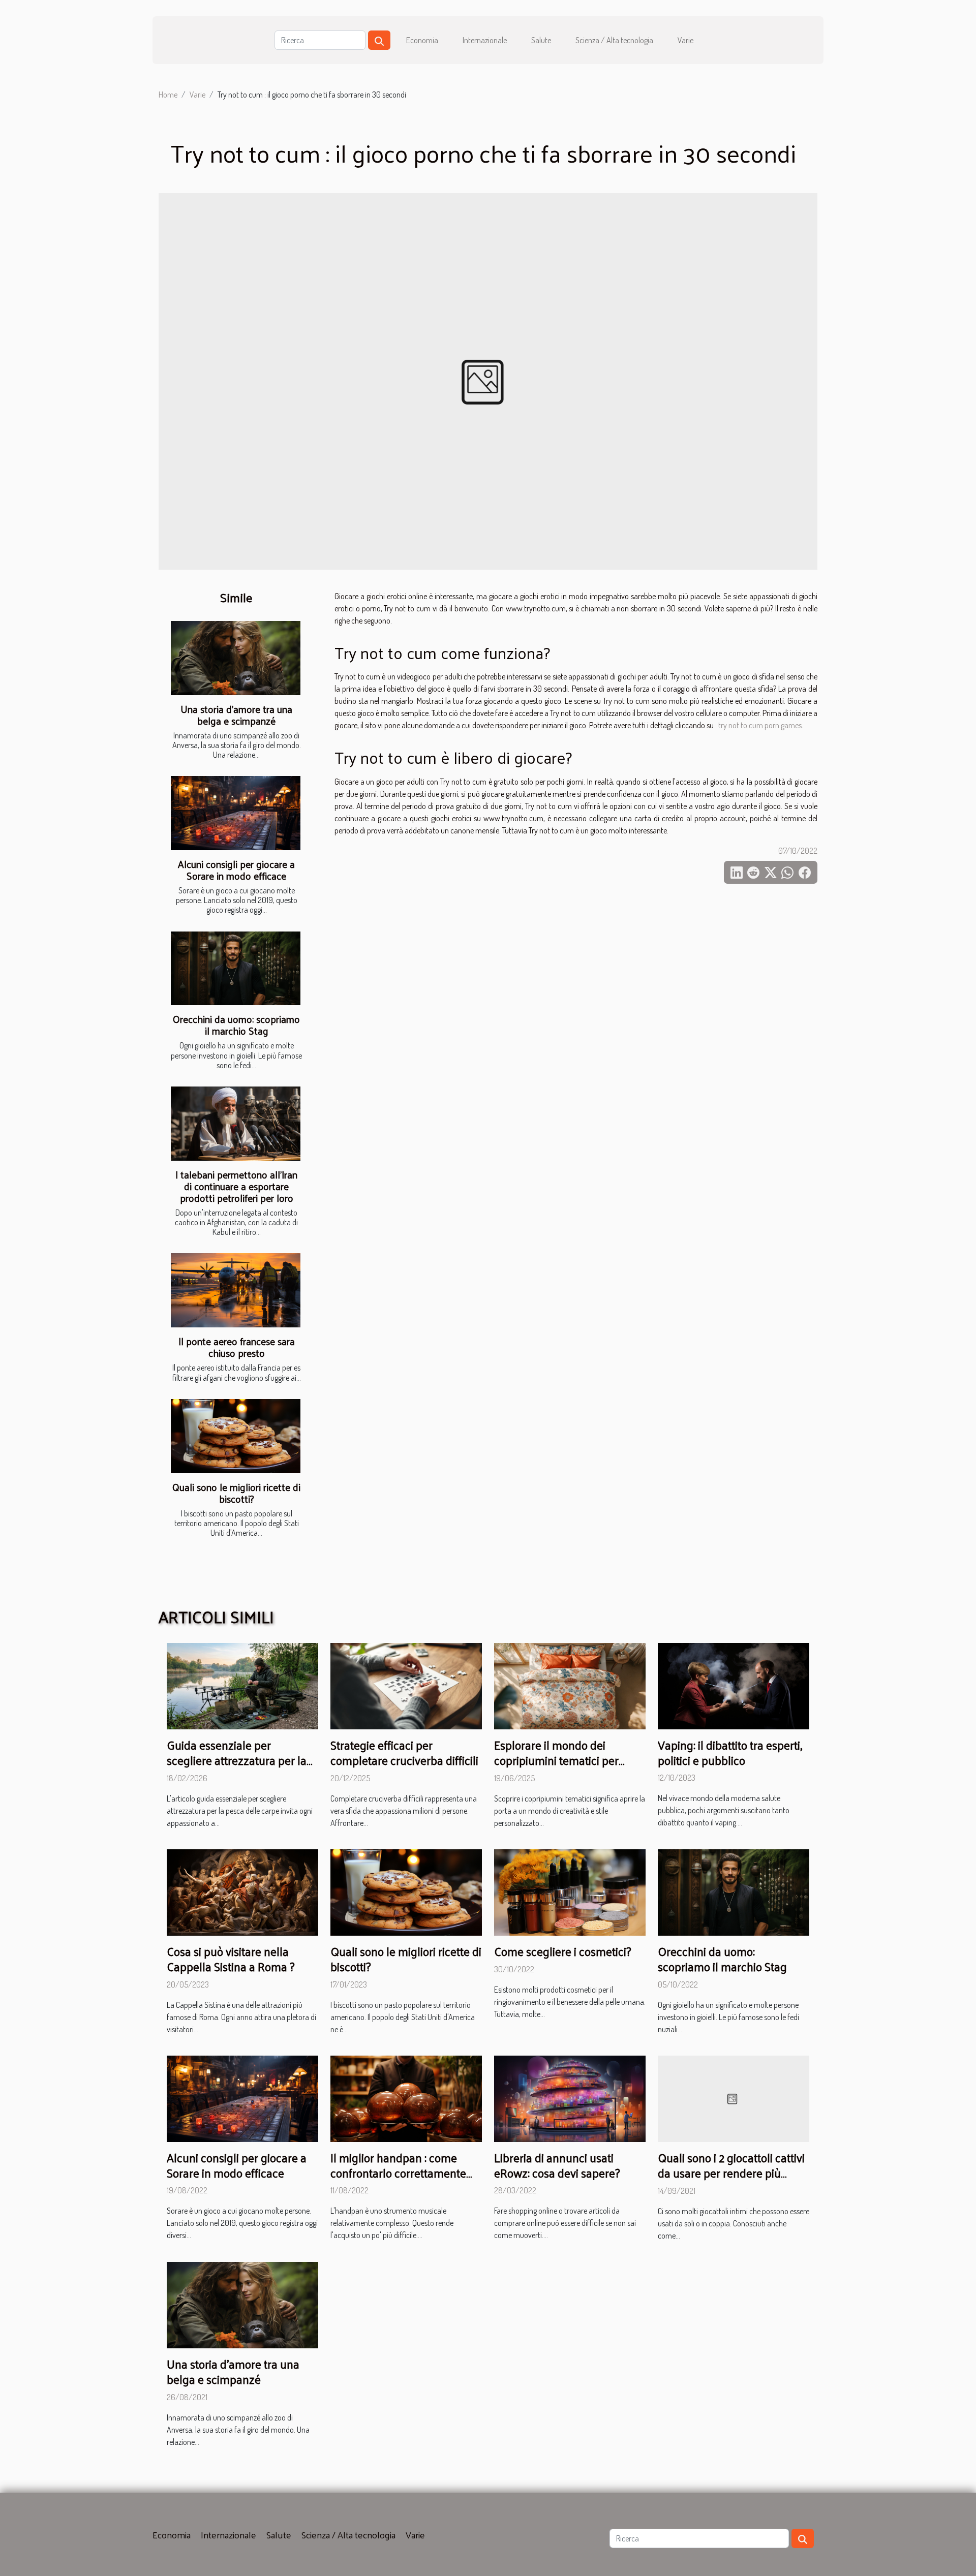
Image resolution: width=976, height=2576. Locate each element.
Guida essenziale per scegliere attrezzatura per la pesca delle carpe (237, 1760)
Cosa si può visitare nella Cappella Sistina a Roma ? (231, 1959)
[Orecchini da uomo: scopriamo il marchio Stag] (236, 969)
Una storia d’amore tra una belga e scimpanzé (236, 715)
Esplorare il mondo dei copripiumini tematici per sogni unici (556, 1760)
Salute (541, 40)
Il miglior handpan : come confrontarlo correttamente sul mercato (398, 2173)
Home (168, 95)
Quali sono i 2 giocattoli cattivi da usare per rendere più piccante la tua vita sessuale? (731, 2173)
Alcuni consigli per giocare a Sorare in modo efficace (236, 870)
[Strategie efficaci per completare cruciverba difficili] (406, 1685)
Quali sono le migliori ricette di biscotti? (236, 1493)
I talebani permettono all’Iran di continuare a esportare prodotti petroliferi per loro (236, 1186)
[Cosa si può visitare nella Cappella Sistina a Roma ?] (242, 1891)
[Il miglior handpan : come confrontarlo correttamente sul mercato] (406, 2097)
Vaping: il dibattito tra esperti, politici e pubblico (730, 1752)
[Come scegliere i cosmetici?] (570, 1891)
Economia (422, 40)
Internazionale (485, 40)
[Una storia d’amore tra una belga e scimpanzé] (236, 658)
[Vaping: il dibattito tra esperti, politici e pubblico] (734, 1685)
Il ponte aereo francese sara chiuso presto (237, 1347)
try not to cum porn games (760, 725)
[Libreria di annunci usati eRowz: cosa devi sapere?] (570, 2097)
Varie (685, 40)
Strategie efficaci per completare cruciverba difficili (404, 1752)
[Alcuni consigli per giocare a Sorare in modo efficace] (236, 813)
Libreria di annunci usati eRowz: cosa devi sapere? (557, 2165)
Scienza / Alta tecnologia (614, 40)
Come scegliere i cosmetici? (563, 1951)
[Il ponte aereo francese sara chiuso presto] (236, 1290)
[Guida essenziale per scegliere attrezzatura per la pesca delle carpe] (242, 1685)
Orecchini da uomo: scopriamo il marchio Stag (236, 1025)
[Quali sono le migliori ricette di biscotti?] (236, 1436)
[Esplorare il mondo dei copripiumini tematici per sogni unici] (570, 1685)
